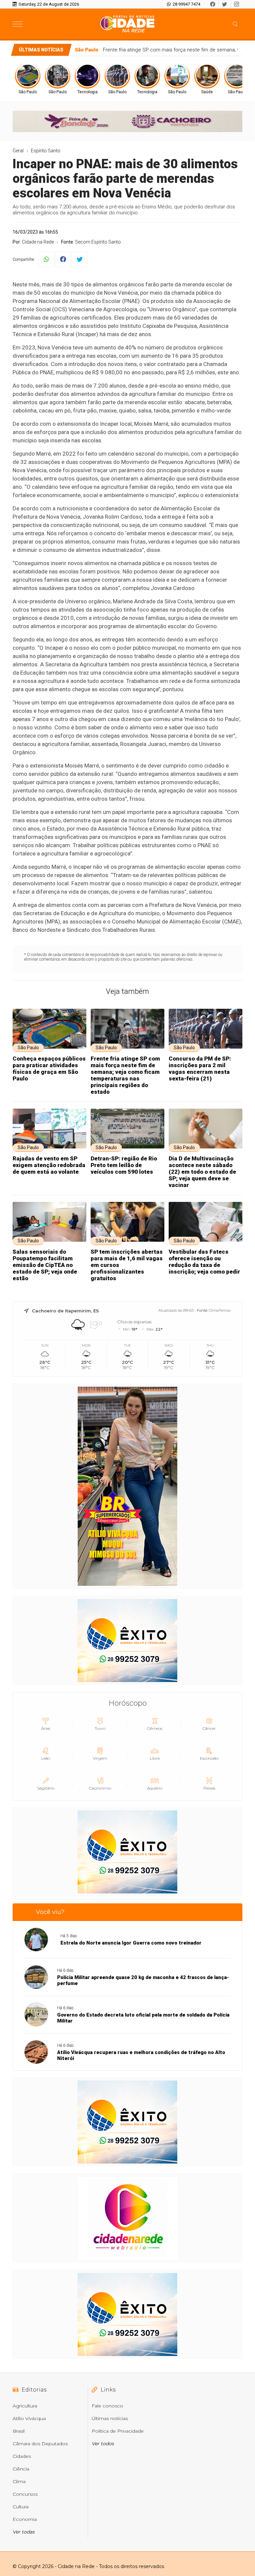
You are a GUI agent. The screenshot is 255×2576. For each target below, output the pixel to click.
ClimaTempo (220, 1310)
